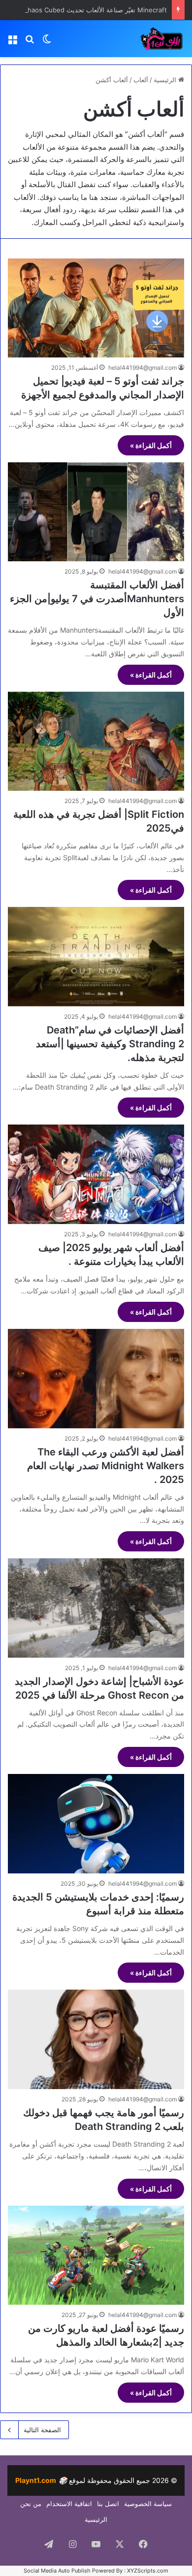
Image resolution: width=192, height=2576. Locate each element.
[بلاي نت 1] (145, 39)
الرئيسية (166, 80)
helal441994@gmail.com (143, 368)
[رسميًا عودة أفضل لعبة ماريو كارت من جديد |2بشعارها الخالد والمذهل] (96, 2255)
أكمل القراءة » (151, 445)
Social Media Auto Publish (57, 2571)
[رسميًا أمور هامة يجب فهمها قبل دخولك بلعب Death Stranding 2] (96, 2039)
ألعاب (141, 80)
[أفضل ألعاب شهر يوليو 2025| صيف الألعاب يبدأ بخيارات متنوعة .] (96, 1174)
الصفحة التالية (42, 2430)
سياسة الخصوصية (148, 2504)
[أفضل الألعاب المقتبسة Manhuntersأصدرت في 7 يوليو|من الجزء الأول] (96, 512)
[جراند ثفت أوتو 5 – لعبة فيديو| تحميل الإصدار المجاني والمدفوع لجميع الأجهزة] (96, 308)
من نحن (31, 2504)
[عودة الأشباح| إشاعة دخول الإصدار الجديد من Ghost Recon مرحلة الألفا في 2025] (96, 1608)
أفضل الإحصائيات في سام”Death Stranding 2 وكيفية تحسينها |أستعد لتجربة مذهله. (110, 1044)
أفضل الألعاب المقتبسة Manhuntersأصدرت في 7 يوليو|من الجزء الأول (97, 599)
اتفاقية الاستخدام (69, 2504)
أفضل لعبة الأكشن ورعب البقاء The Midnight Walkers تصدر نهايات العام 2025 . (106, 1466)
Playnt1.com (41, 2480)
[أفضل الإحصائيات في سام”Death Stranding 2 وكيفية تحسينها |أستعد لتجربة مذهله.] (96, 956)
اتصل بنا (108, 2504)
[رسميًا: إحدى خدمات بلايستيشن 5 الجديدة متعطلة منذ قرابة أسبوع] (96, 1824)
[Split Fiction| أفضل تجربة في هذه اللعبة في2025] (96, 741)
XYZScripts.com (148, 2571)
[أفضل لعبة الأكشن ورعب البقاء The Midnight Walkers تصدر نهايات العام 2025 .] (96, 1379)
